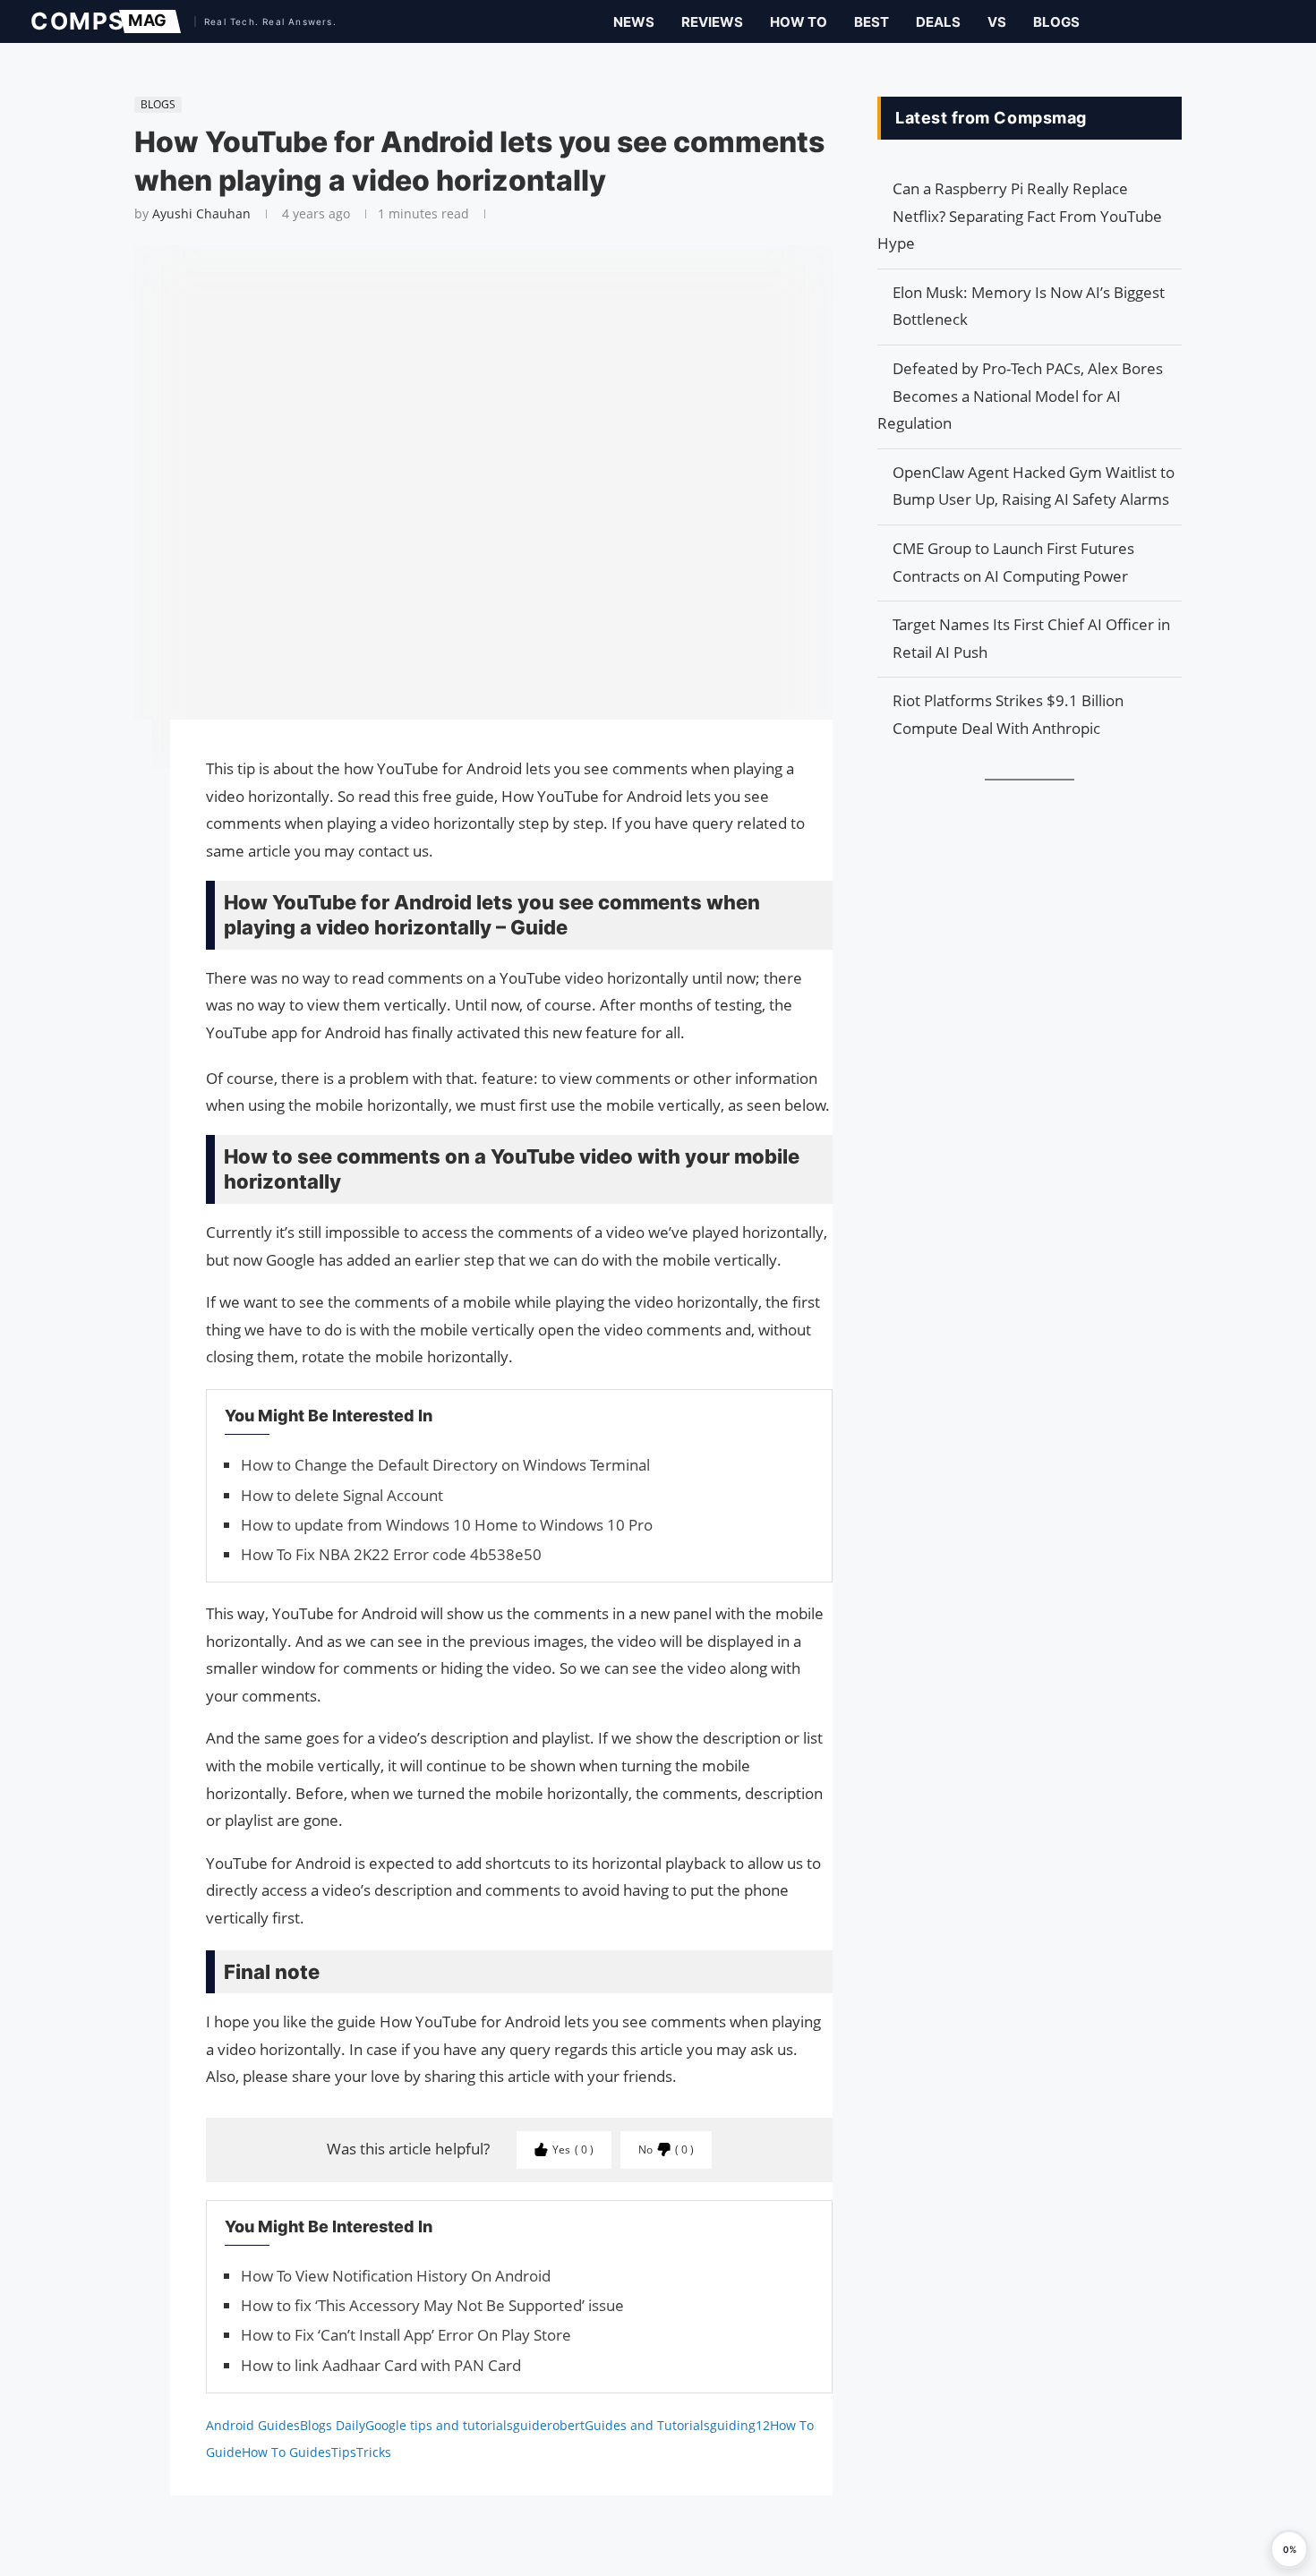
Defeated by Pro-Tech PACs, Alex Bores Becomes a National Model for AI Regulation (1020, 396)
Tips (344, 2452)
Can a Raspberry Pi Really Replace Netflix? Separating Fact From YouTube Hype (1020, 216)
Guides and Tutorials (647, 2425)
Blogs (1056, 22)
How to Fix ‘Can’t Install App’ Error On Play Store (406, 2335)
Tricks (374, 2452)
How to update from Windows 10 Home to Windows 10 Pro (447, 1525)
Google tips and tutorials (439, 2425)
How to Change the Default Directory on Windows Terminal (445, 1465)
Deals (938, 22)
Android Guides (253, 2425)
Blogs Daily (333, 2425)
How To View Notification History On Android (396, 2276)
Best (872, 22)
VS (997, 22)
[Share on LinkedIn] (125, 802)
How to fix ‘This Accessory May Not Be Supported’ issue (432, 2305)
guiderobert (549, 2425)
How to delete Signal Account (342, 1495)
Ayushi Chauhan (201, 213)
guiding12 (740, 2425)
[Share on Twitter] (125, 784)
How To (799, 22)
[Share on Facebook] (125, 759)
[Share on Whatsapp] (125, 820)
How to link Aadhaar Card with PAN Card (381, 2365)
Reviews (712, 22)
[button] (1289, 2549)
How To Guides (286, 2452)
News (634, 22)
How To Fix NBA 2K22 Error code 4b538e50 (391, 1554)
